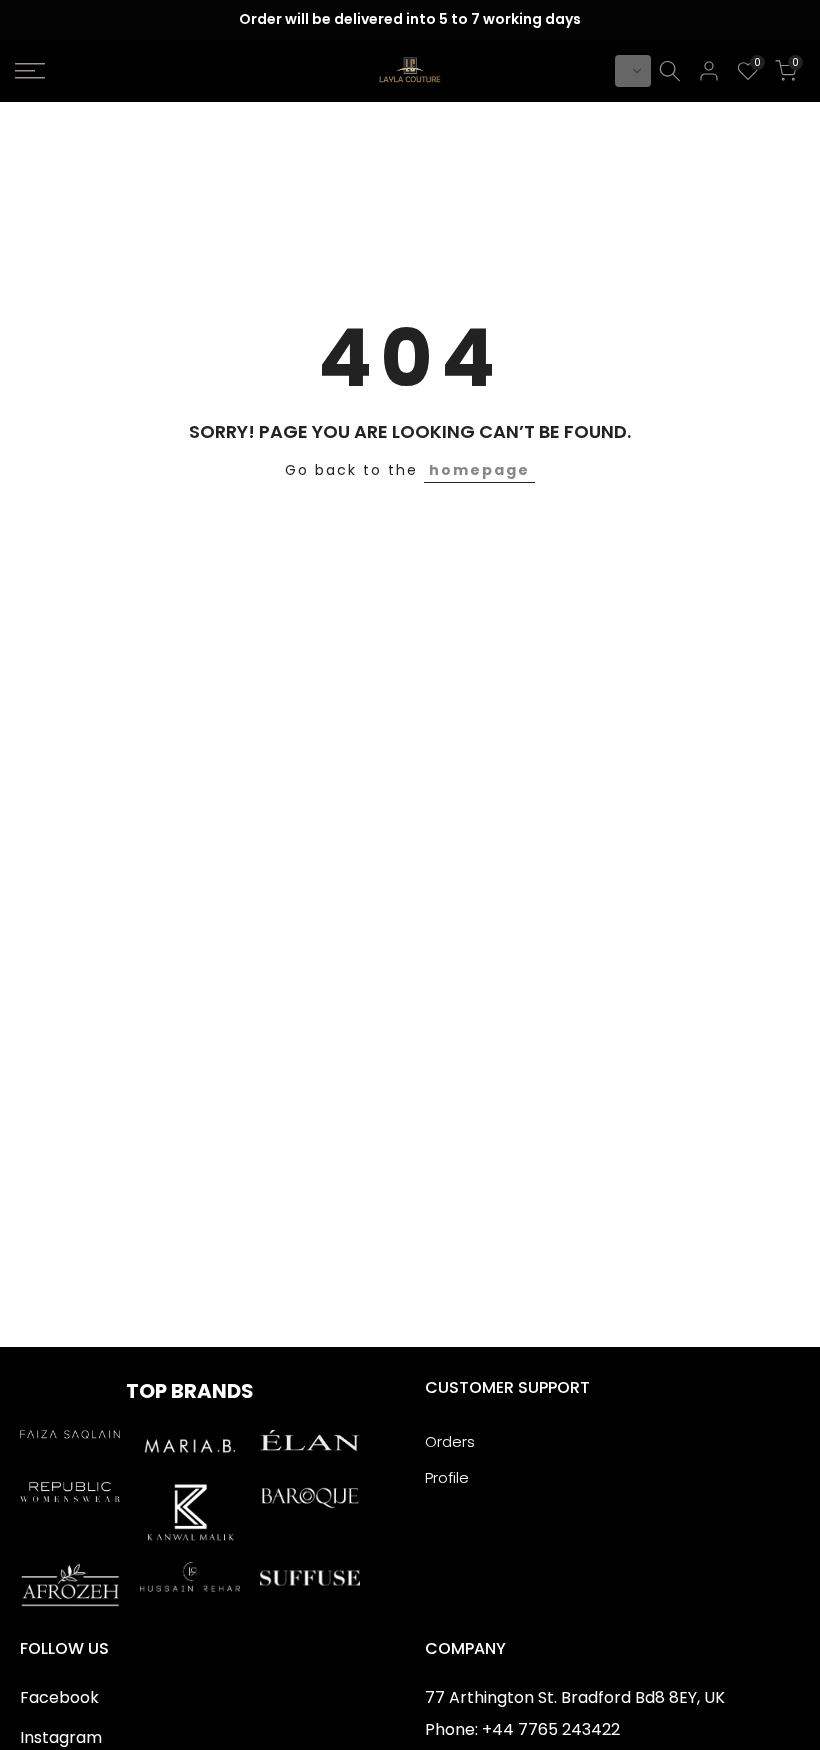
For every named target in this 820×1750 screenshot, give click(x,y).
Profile (447, 1477)
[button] (633, 71)
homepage (479, 470)
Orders (450, 1441)
